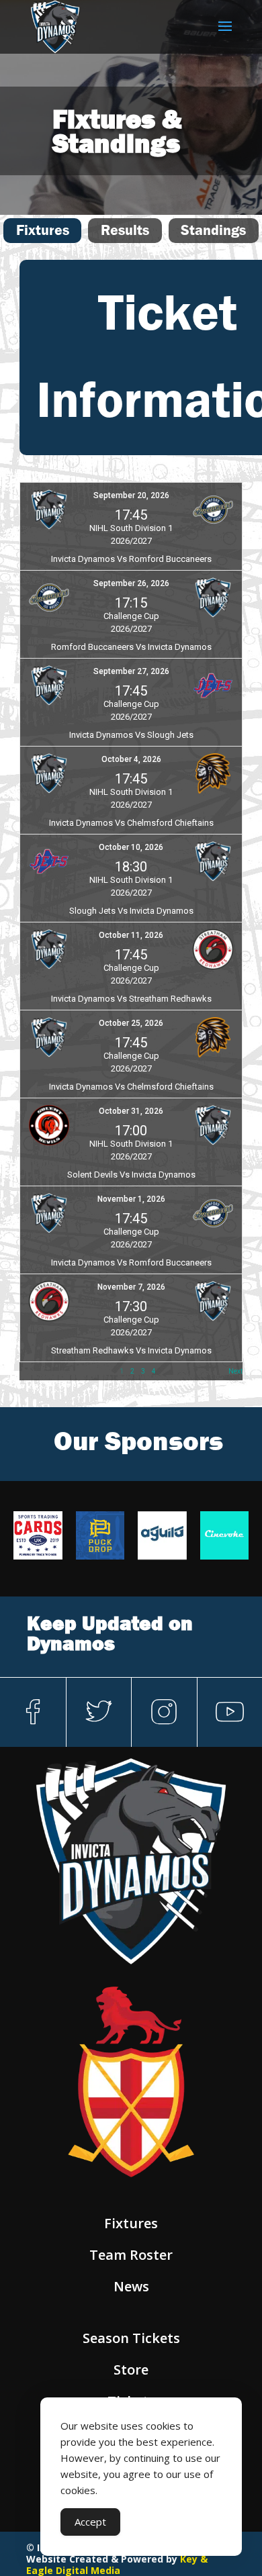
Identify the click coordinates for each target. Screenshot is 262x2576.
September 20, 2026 (131, 495)
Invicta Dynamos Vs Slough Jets (131, 735)
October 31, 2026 (131, 1111)
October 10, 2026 (131, 847)
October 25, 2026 (131, 1023)
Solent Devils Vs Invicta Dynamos (131, 1175)
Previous (33, 1371)
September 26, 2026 (131, 583)
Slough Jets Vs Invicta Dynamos (131, 911)
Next (235, 1371)
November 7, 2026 (131, 1287)
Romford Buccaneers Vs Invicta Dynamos (131, 647)
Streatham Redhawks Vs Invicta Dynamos (131, 1350)
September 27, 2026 (131, 671)
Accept (90, 2522)
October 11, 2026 (131, 935)
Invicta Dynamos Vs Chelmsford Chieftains (131, 823)
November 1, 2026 (131, 1199)
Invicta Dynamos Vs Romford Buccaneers (131, 559)
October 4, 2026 (131, 759)
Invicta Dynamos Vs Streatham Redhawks (131, 999)
